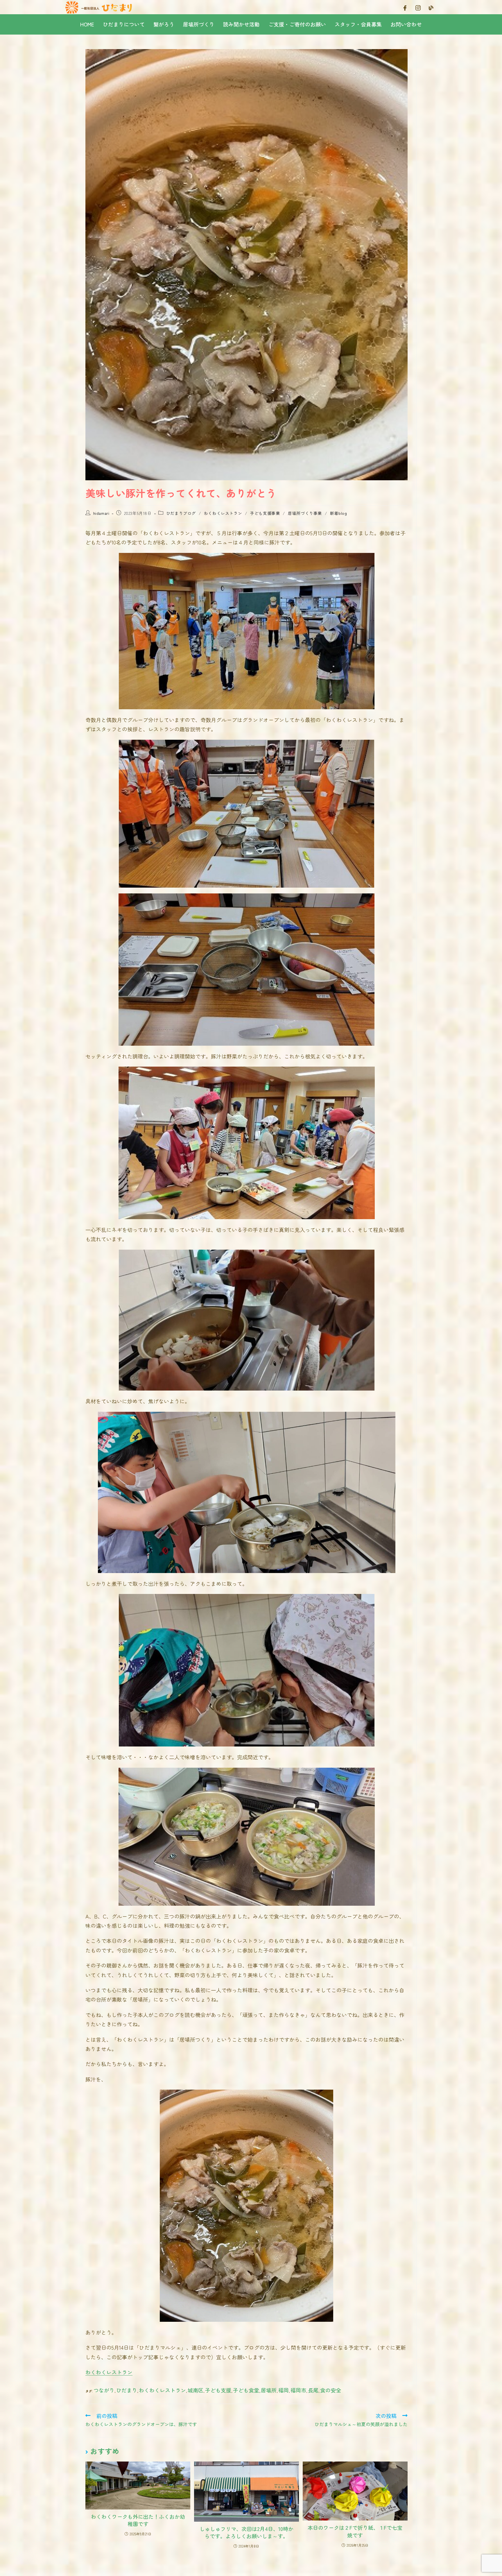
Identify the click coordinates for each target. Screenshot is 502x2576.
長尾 (313, 2390)
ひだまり (127, 2390)
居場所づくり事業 (305, 513)
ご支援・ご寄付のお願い (297, 24)
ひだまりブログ (181, 513)
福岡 (284, 2390)
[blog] (431, 7)
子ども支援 (218, 2390)
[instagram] (418, 7)
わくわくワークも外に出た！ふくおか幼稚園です (138, 2520)
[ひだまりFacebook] (405, 7)
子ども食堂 (246, 2390)
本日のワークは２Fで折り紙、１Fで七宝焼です (355, 2531)
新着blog (339, 513)
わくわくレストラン (223, 513)
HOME (87, 24)
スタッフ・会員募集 (358, 24)
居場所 (269, 2390)
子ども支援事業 (265, 513)
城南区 (196, 2390)
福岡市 (298, 2390)
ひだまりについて (124, 24)
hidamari (101, 513)
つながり (104, 2390)
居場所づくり (199, 24)
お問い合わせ (406, 24)
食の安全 (331, 2390)
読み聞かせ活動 (241, 24)
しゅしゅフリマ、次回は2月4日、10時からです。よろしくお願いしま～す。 (246, 2532)
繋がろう (164, 24)
